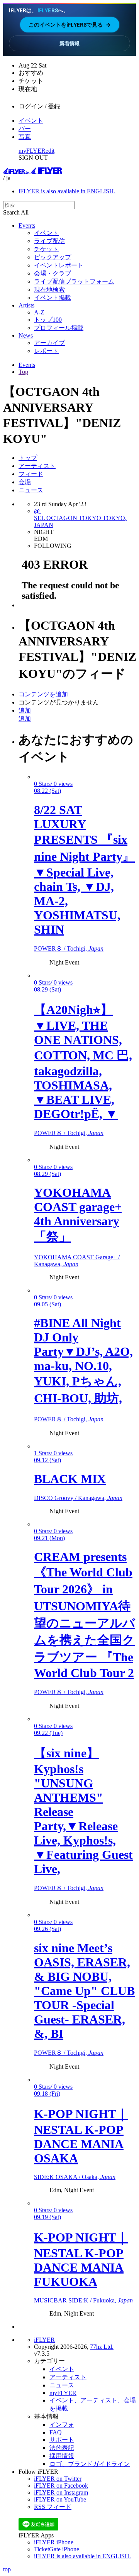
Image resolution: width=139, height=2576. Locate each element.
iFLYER (44, 2340)
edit (50, 151)
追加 (25, 710)
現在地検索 (49, 290)
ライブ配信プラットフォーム (74, 281)
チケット (46, 249)
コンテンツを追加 (43, 694)
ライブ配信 (49, 241)
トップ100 (48, 320)
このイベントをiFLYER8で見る (70, 24)
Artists (26, 305)
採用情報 (62, 2456)
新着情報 (69, 43)
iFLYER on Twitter (58, 2479)
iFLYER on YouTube (60, 2499)
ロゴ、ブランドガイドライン (90, 2464)
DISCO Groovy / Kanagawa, (78, 1498)
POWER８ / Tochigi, (69, 948)
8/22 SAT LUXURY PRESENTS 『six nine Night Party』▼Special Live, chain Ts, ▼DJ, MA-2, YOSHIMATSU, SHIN (84, 870)
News (26, 335)
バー (25, 129)
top (7, 2569)
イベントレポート (59, 265)
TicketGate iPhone (57, 2549)
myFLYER (32, 151)
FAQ (56, 2432)
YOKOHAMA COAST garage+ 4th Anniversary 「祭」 (78, 1215)
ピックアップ (53, 257)
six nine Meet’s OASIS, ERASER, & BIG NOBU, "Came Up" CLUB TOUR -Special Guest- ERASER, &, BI (84, 1991)
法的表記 (62, 2448)
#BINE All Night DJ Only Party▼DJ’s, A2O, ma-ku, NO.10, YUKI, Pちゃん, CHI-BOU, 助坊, (83, 1361)
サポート (62, 2440)
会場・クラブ (53, 273)
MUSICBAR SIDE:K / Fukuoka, (83, 2300)
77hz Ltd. (102, 2347)
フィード (31, 474)
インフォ (62, 2425)
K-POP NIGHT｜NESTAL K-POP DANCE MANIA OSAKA (81, 2136)
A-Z (39, 312)
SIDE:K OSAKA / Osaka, (75, 2177)
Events (27, 226)
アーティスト (37, 466)
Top (23, 372)
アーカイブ (49, 343)
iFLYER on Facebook (61, 2486)
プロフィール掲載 (59, 328)
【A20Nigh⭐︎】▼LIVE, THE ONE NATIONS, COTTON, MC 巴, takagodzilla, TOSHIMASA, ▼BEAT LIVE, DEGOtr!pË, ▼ (83, 1062)
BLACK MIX (70, 1479)
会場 (25, 482)
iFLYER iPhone (54, 2542)
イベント (31, 121)
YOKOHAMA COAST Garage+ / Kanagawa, (77, 1261)
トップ (28, 458)
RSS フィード (53, 2507)
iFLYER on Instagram (61, 2492)
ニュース (31, 490)
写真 (25, 137)
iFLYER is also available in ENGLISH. (67, 191)
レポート (46, 351)
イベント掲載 (53, 298)
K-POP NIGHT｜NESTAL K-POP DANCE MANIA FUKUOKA (81, 2259)
